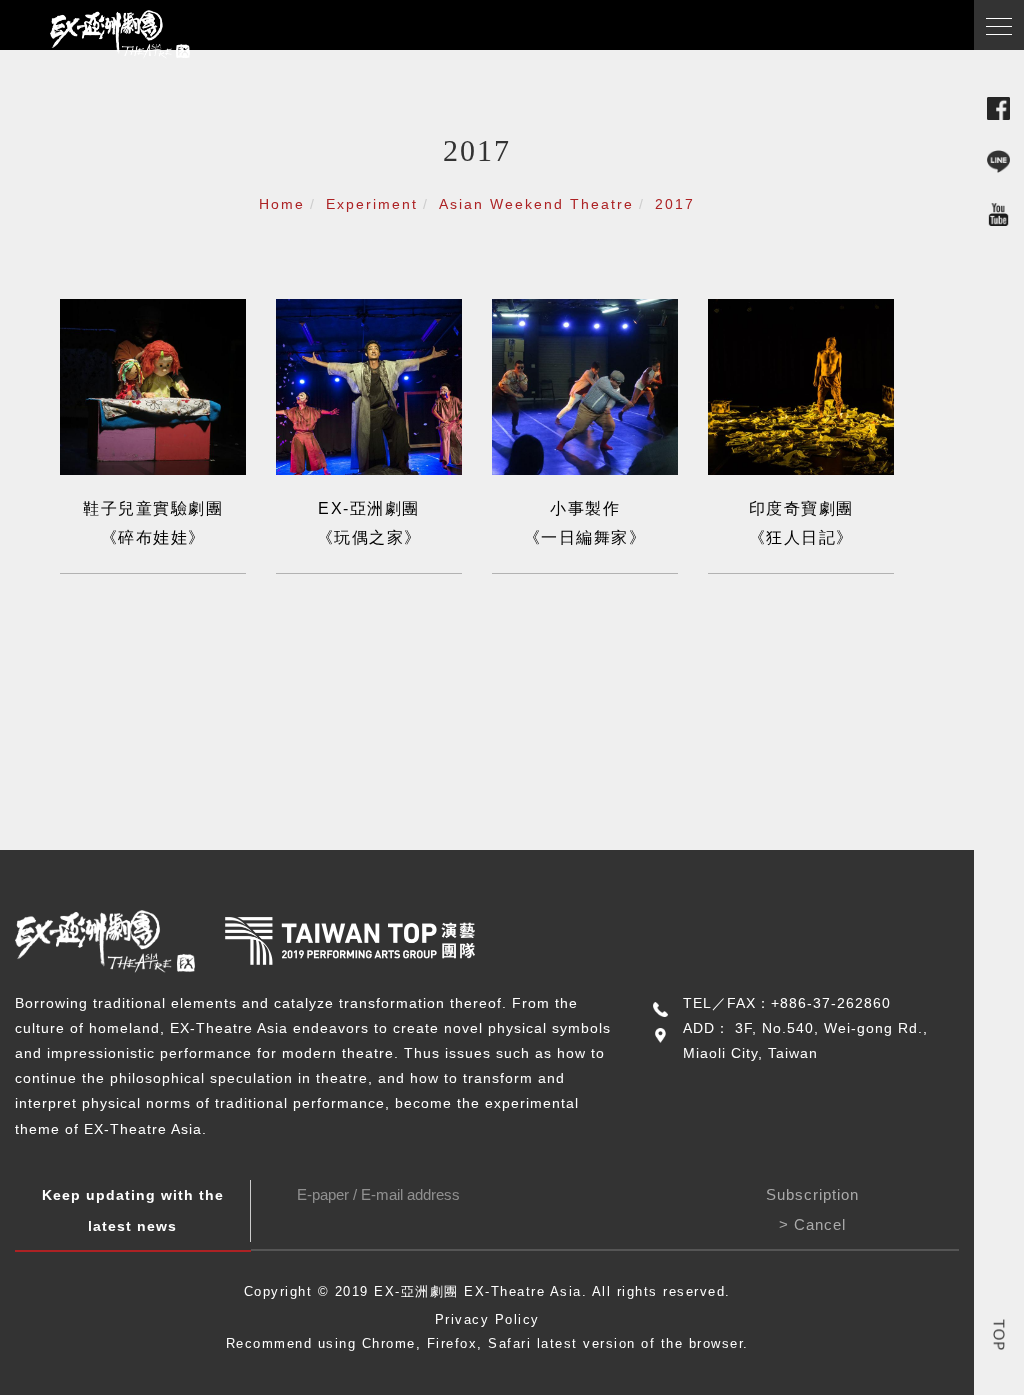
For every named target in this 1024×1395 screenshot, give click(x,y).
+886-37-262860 (831, 1003)
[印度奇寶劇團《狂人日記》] (801, 385)
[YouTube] (998, 212)
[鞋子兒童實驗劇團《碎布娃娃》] (153, 385)
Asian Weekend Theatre (536, 204)
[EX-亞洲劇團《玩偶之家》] (369, 385)
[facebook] (998, 106)
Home (282, 204)
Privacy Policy (487, 1319)
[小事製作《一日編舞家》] (585, 385)
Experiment (372, 204)
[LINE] (998, 159)
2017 (675, 204)
